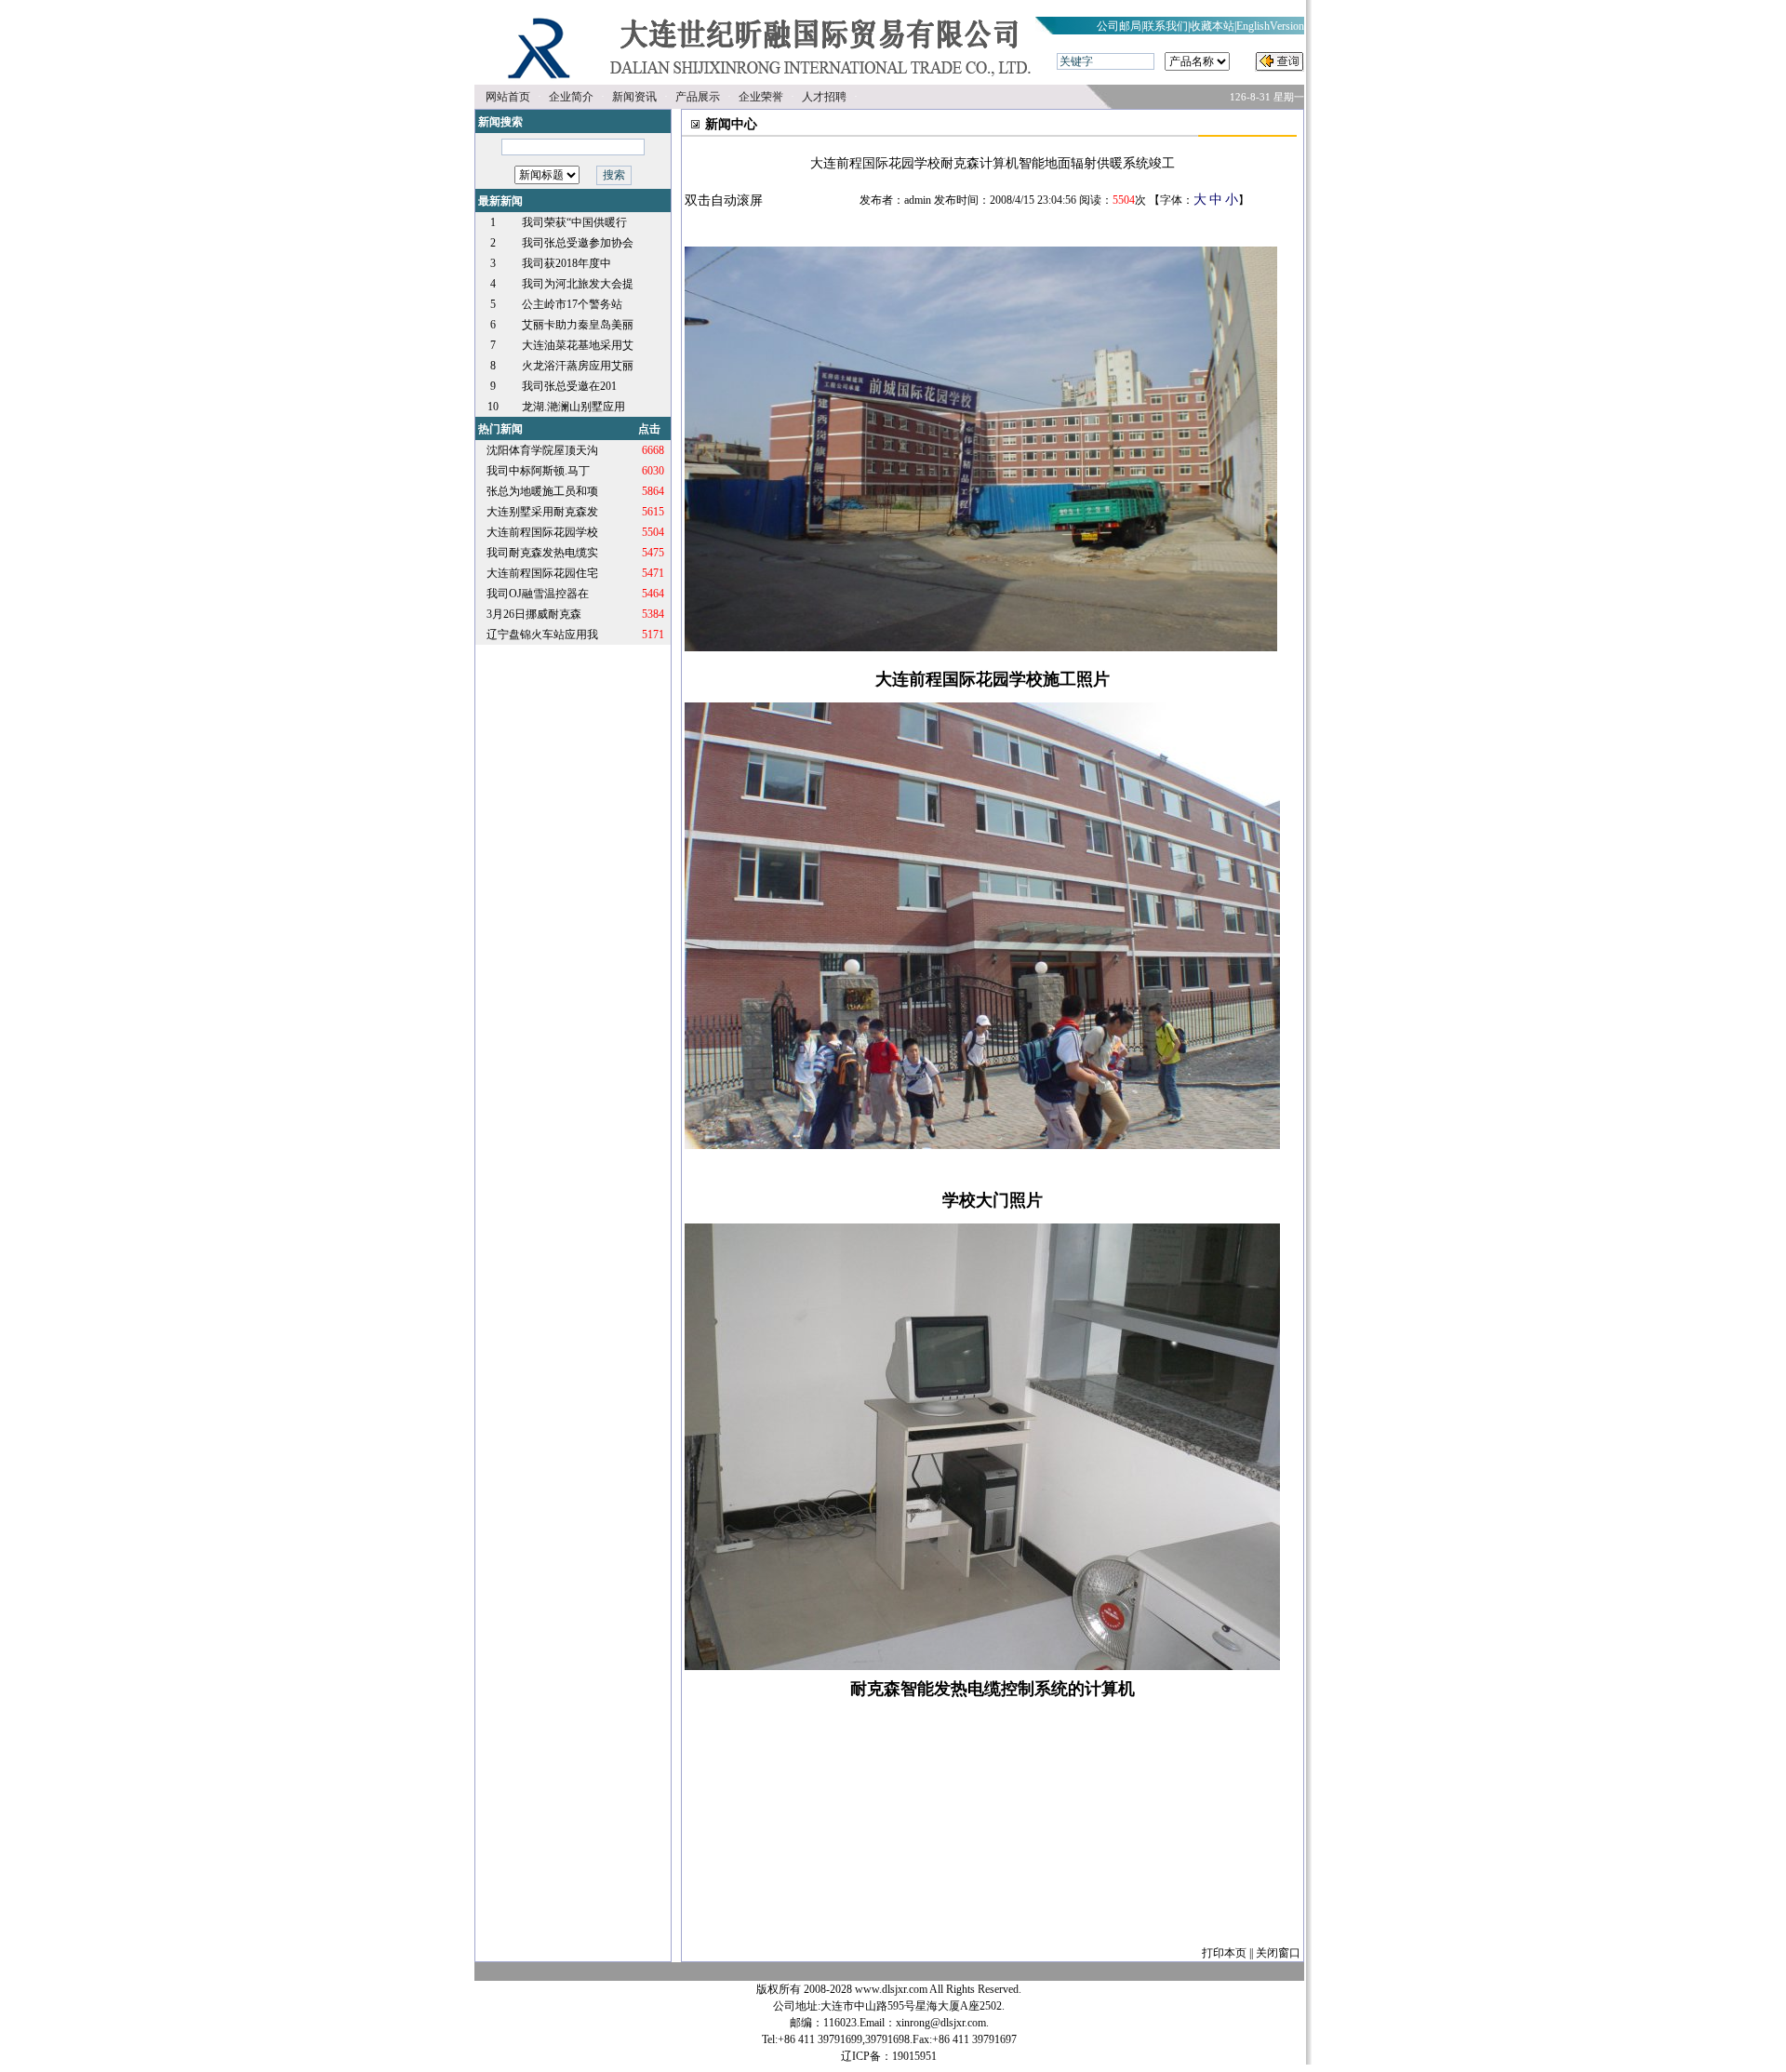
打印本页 (1224, 1953)
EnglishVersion (1270, 26)
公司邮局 (1119, 26)
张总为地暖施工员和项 (542, 491)
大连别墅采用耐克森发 (542, 512)
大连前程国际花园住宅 (542, 573)
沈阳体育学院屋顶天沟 (542, 450)
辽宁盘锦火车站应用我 (542, 635)
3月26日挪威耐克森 (534, 614)
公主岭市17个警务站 (572, 304)
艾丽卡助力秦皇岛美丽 (578, 325)
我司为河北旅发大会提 (578, 284)
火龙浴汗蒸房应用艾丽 (578, 366)
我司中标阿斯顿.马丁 (538, 471)
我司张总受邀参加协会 (578, 243)
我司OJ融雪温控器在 (538, 594)
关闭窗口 (1278, 1953)
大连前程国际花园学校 (542, 532)
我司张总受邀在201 (569, 386)
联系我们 (1166, 26)
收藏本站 (1212, 26)
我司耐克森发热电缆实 (542, 553)
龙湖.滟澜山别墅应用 (573, 407)
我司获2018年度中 (566, 263)
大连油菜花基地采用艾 (578, 345)
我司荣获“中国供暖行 (574, 222)
